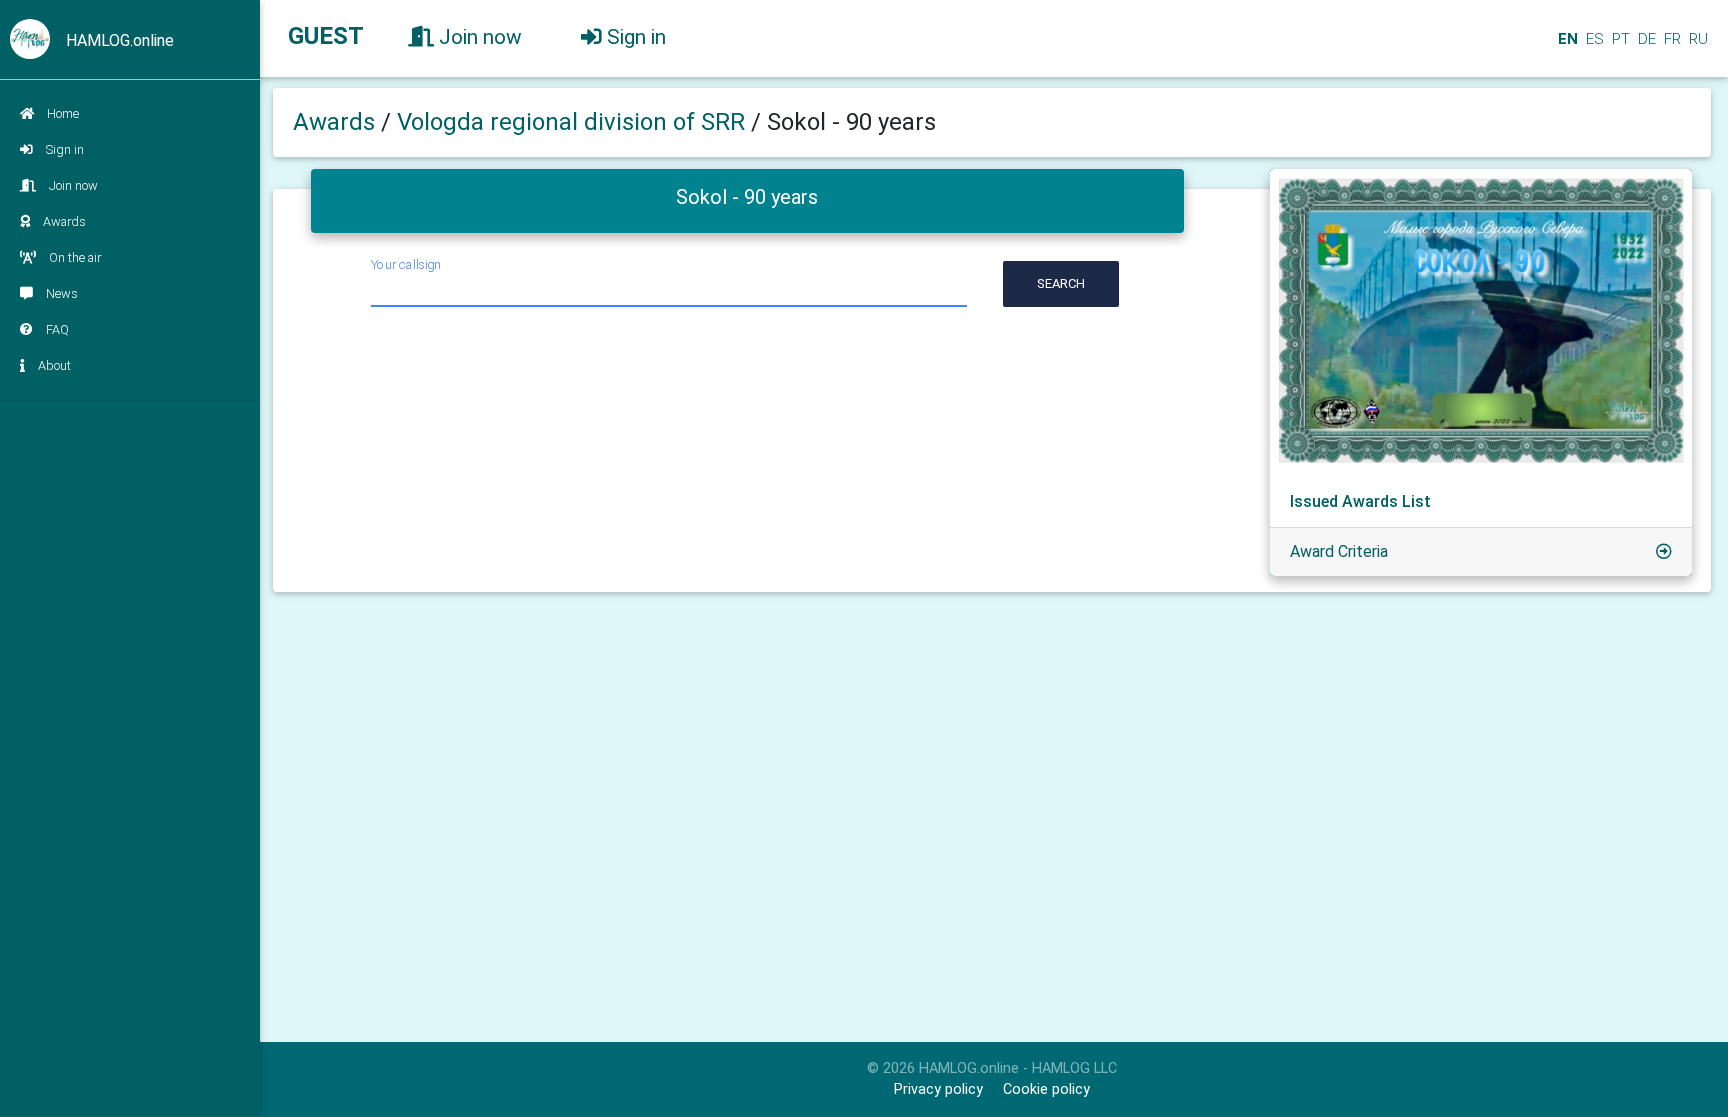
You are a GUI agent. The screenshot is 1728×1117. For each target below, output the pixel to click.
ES (1593, 39)
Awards (64, 221)
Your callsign (406, 264)
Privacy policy (938, 1089)
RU (1698, 39)
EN (1566, 39)
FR (1670, 39)
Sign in (65, 149)
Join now (73, 185)
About (54, 365)
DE (1645, 39)
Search (1061, 283)
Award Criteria (1339, 551)
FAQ (57, 329)
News (62, 293)
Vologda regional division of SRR (574, 122)
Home (63, 113)
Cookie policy (1046, 1089)
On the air (75, 257)
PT (1619, 39)
